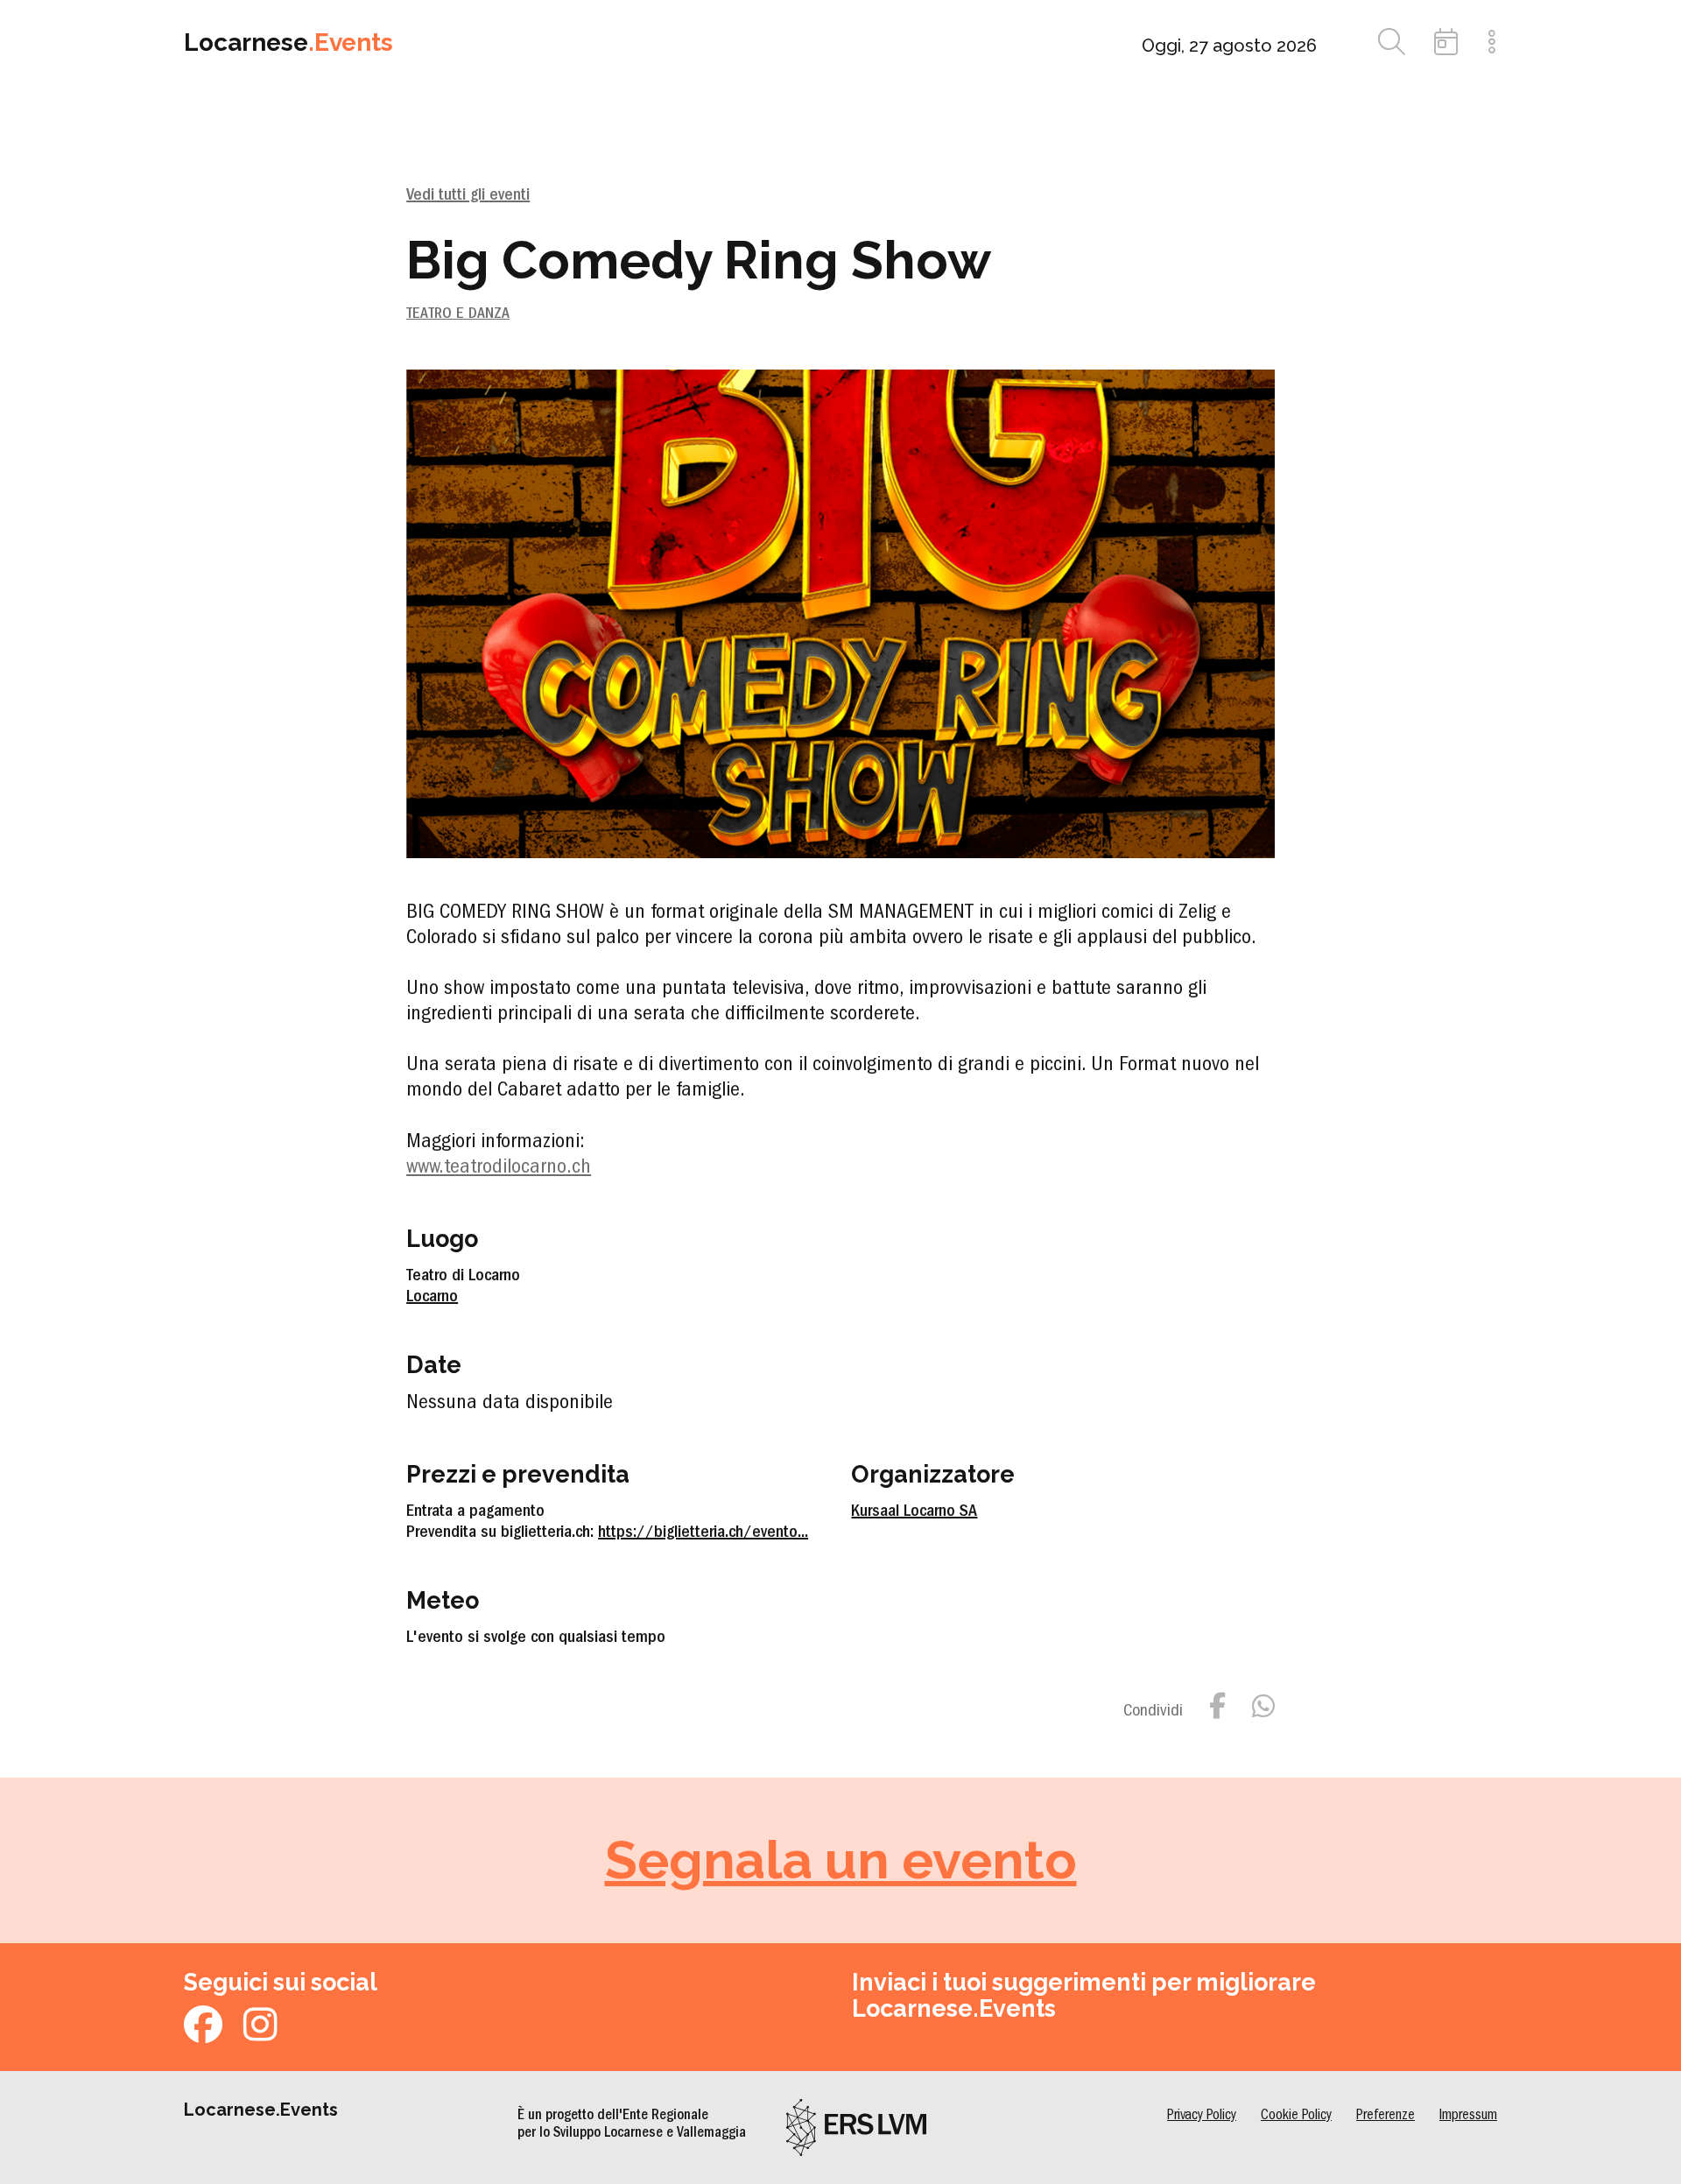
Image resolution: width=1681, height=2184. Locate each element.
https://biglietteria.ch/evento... (703, 1533)
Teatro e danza (458, 315)
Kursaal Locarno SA (914, 1512)
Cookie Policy (1296, 2116)
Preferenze (1386, 2116)
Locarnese (288, 42)
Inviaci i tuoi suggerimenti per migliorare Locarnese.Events (1084, 1995)
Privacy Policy (1202, 2116)
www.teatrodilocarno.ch (499, 1169)
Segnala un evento (841, 1860)
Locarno (432, 1298)
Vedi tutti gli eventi (468, 196)
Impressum (1468, 2116)
